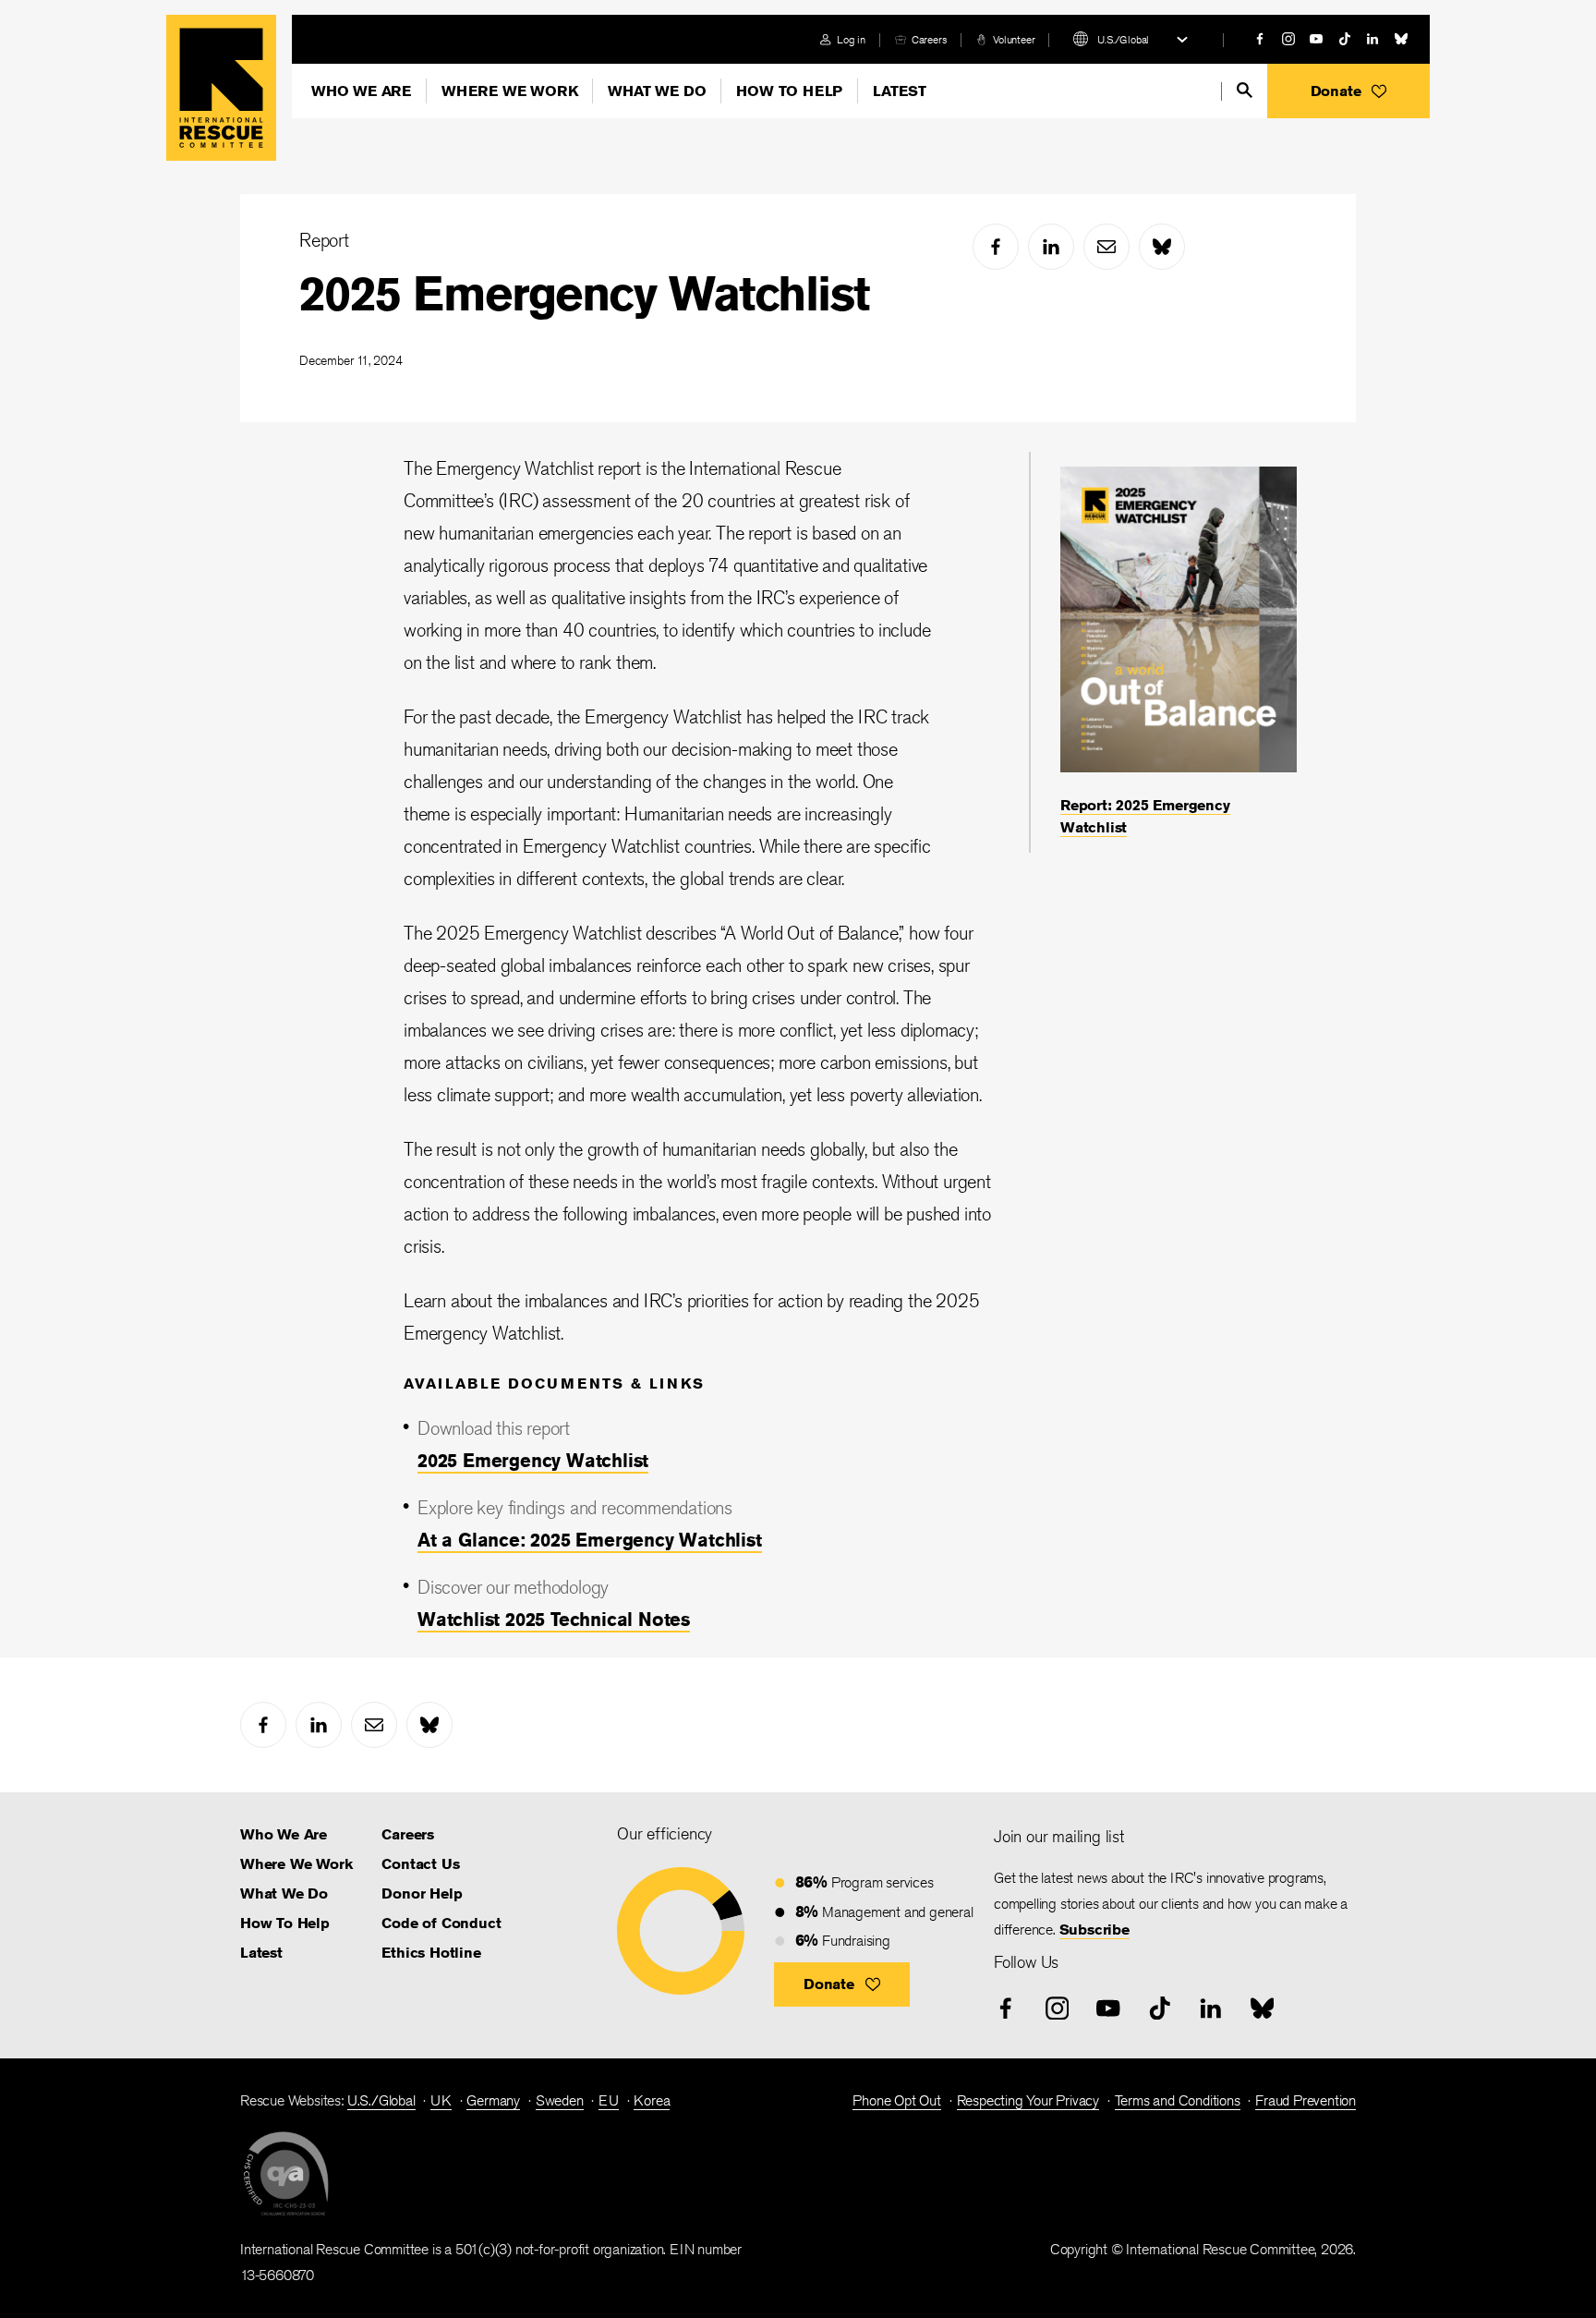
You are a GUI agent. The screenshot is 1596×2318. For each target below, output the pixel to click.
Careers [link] (930, 39)
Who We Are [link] (284, 1834)
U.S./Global (1123, 39)
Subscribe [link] (1094, 1930)
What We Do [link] (284, 1893)
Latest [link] (261, 1953)
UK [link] (441, 2100)
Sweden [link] (560, 2100)
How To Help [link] (285, 1923)
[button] (1348, 91)
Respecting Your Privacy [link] (1028, 2100)
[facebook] (1260, 39)
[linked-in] (1372, 39)
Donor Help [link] (422, 1893)
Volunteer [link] (1014, 39)
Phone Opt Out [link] (896, 2100)
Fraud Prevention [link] (1306, 2100)
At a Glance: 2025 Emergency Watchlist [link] (590, 1540)
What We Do (657, 91)
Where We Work (509, 91)
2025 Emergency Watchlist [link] (533, 1460)
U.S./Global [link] (381, 2100)
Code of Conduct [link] (441, 1923)
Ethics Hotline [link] (431, 1953)
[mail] (1106, 247)
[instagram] (1288, 39)
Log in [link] (851, 39)
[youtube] (1316, 39)
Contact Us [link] (420, 1864)
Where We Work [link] (296, 1864)
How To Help (789, 91)
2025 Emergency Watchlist (584, 293)
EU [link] (609, 2100)
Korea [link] (652, 2100)
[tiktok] (1345, 39)
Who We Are (361, 91)
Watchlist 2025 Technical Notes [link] (554, 1619)
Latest (900, 91)
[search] (1245, 90)
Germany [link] (493, 2100)
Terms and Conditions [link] (1178, 2100)
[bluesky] (1401, 39)
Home (221, 88)
